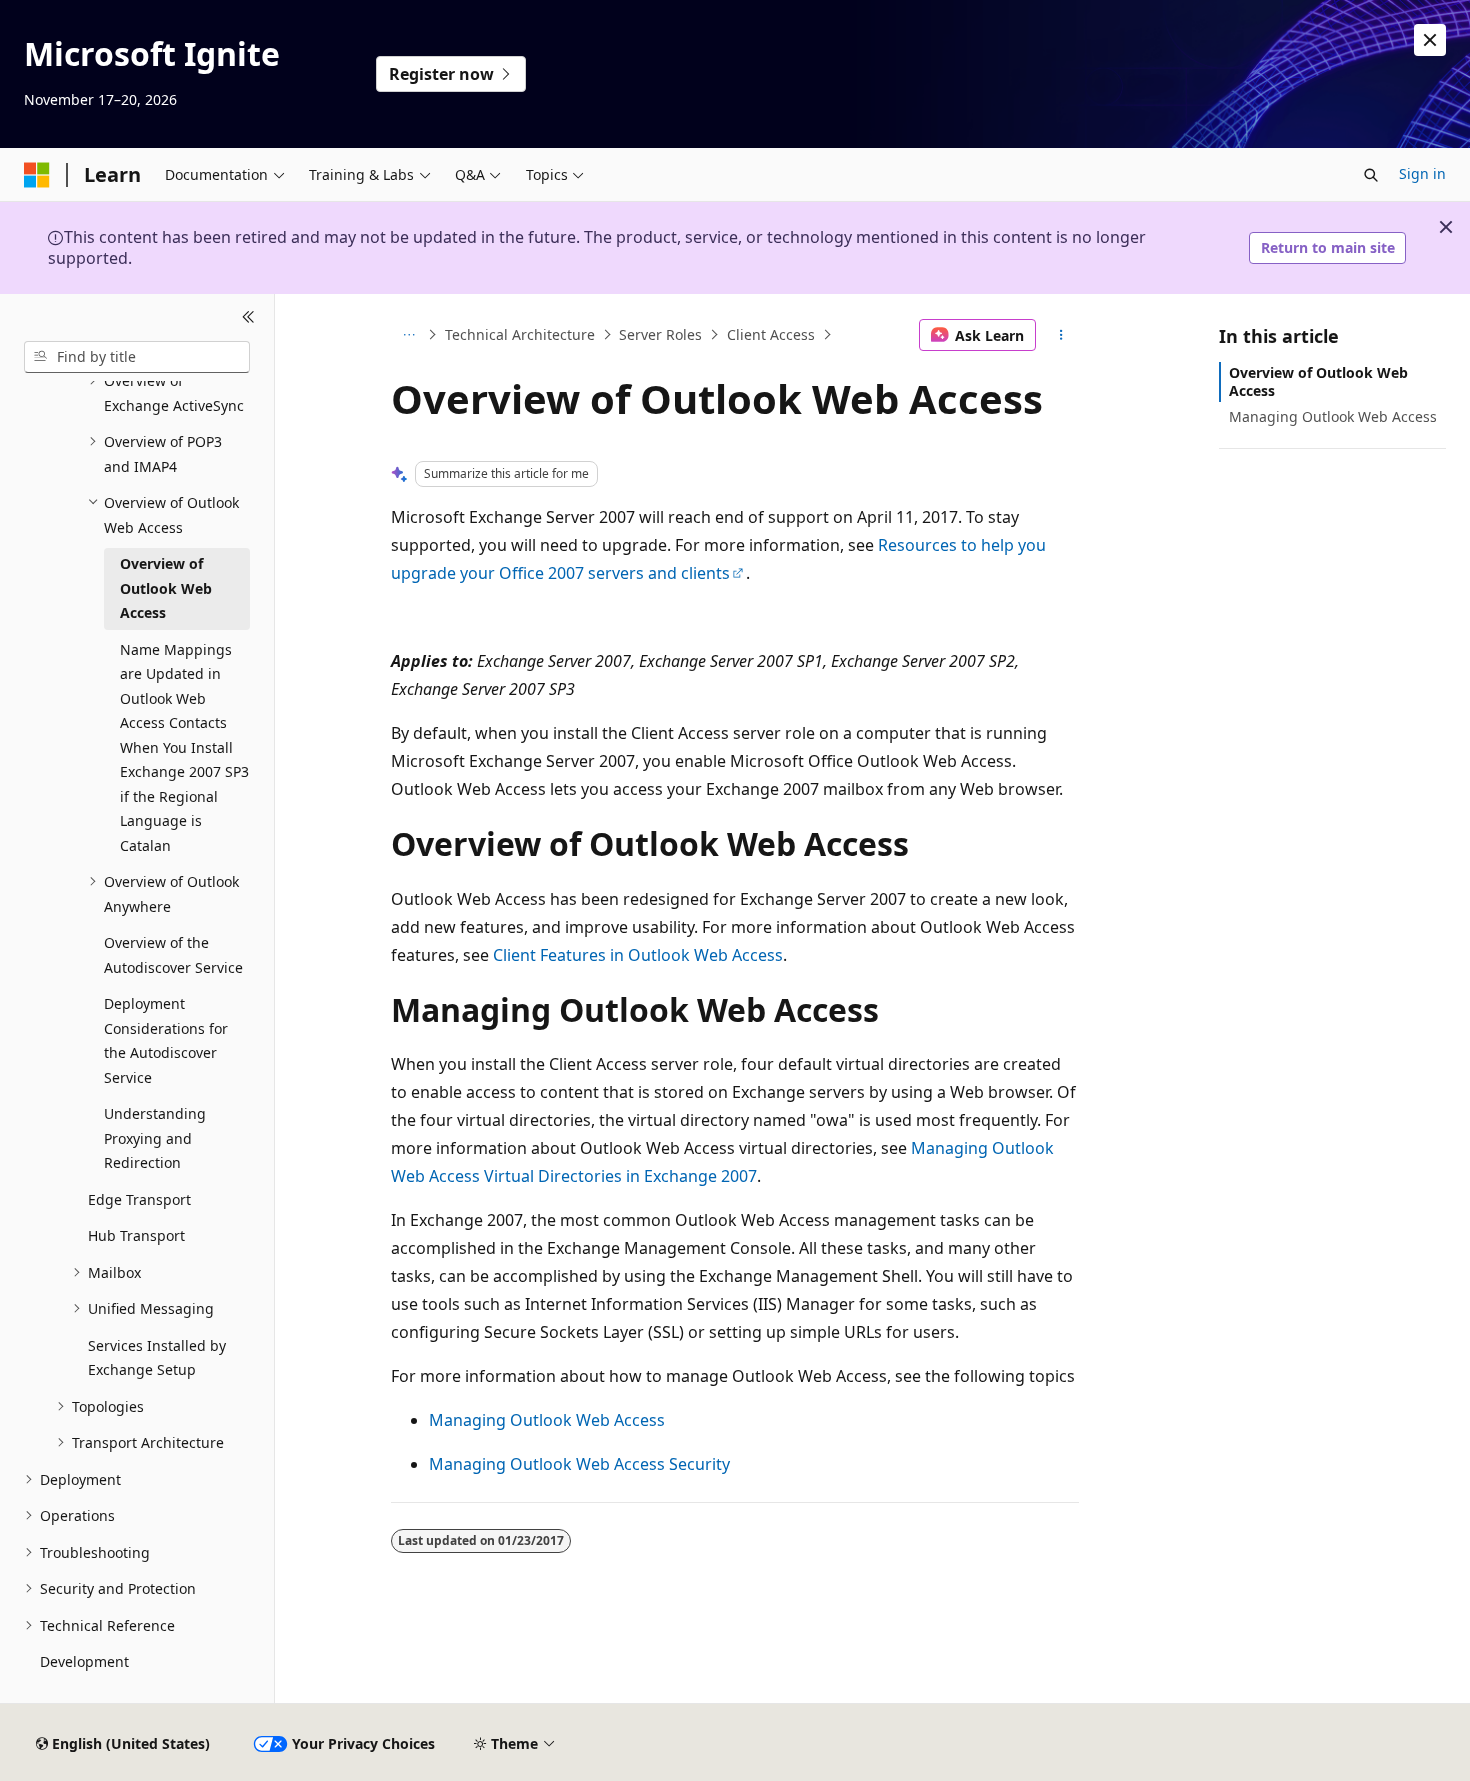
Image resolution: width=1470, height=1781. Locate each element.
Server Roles (660, 334)
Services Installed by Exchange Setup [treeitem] (157, 1358)
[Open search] (1371, 175)
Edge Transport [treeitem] (139, 1199)
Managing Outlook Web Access (547, 1420)
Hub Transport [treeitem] (136, 1235)
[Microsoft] (37, 175)
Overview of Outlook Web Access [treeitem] (166, 588)
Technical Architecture (520, 334)
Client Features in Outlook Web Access (638, 955)
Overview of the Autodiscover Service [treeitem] (173, 955)
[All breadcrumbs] (408, 335)
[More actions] (1061, 335)
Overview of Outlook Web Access (1318, 381)
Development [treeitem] (84, 1661)
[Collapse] (248, 318)
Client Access (771, 334)
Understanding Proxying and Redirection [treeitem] (155, 1138)
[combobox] (137, 357)
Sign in (1422, 173)
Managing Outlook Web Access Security (579, 1464)
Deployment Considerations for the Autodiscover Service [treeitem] (166, 1040)
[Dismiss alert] (1430, 40)
